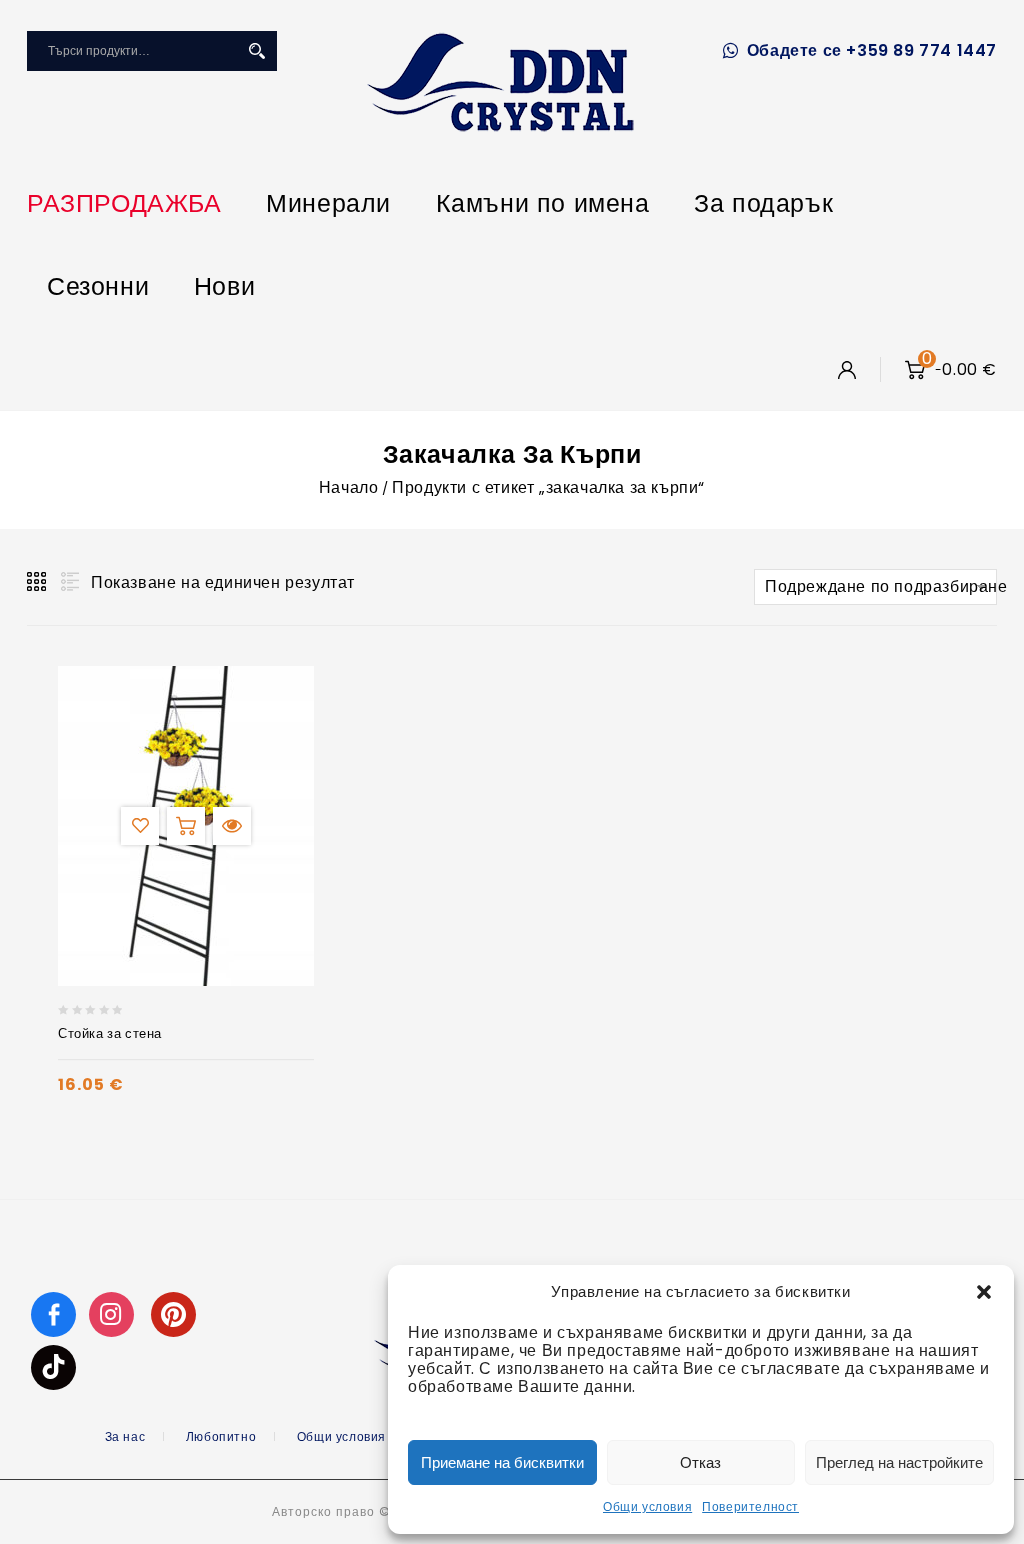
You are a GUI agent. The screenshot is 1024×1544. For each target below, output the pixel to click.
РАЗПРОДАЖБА (124, 203)
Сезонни (98, 286)
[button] (984, 1292)
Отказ (700, 1462)
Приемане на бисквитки (502, 1462)
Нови (224, 286)
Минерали (328, 203)
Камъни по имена (543, 203)
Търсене (257, 51)
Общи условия (647, 1506)
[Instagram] (114, 1313)
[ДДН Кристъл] (500, 82)
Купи (186, 826)
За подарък (763, 203)
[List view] (68, 582)
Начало (349, 487)
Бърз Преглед (232, 826)
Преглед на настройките (899, 1462)
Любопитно (221, 1436)
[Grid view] (38, 582)
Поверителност (750, 1506)
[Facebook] (53, 1313)
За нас (125, 1436)
